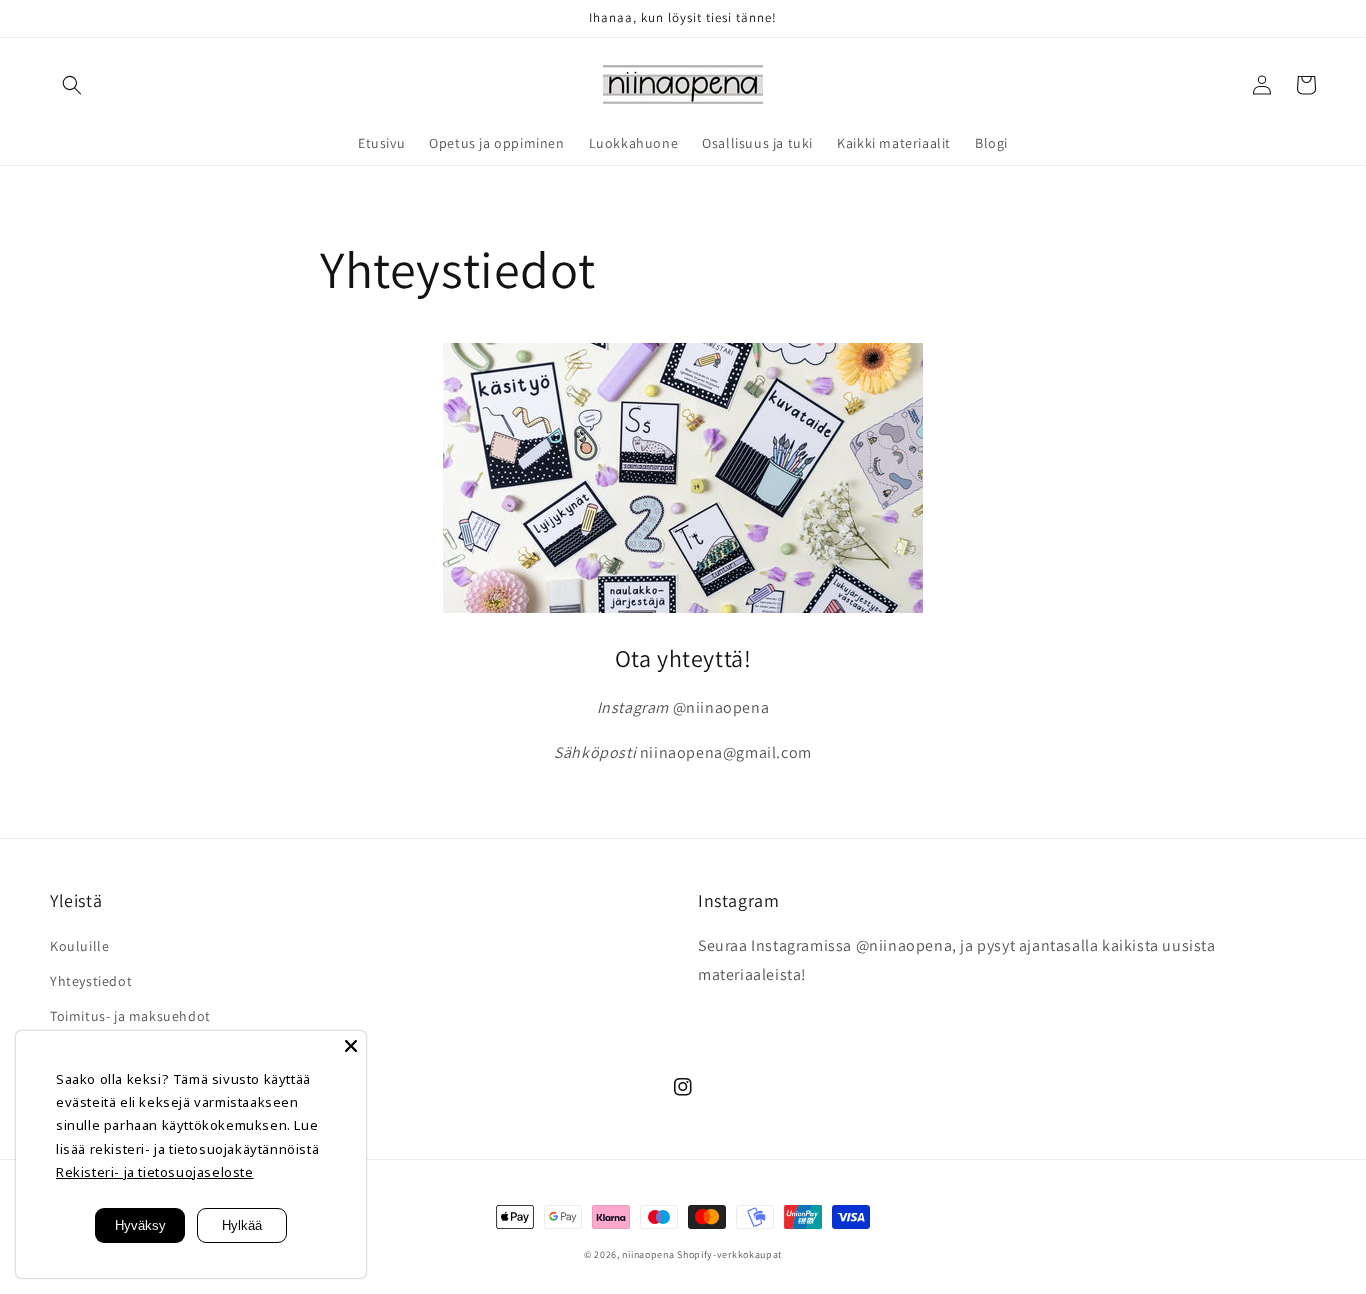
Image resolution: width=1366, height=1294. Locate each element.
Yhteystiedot (91, 981)
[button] (72, 85)
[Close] (351, 1046)
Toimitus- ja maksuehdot (130, 1016)
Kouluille (79, 946)
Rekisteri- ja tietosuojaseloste (155, 1172)
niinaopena (648, 1254)
